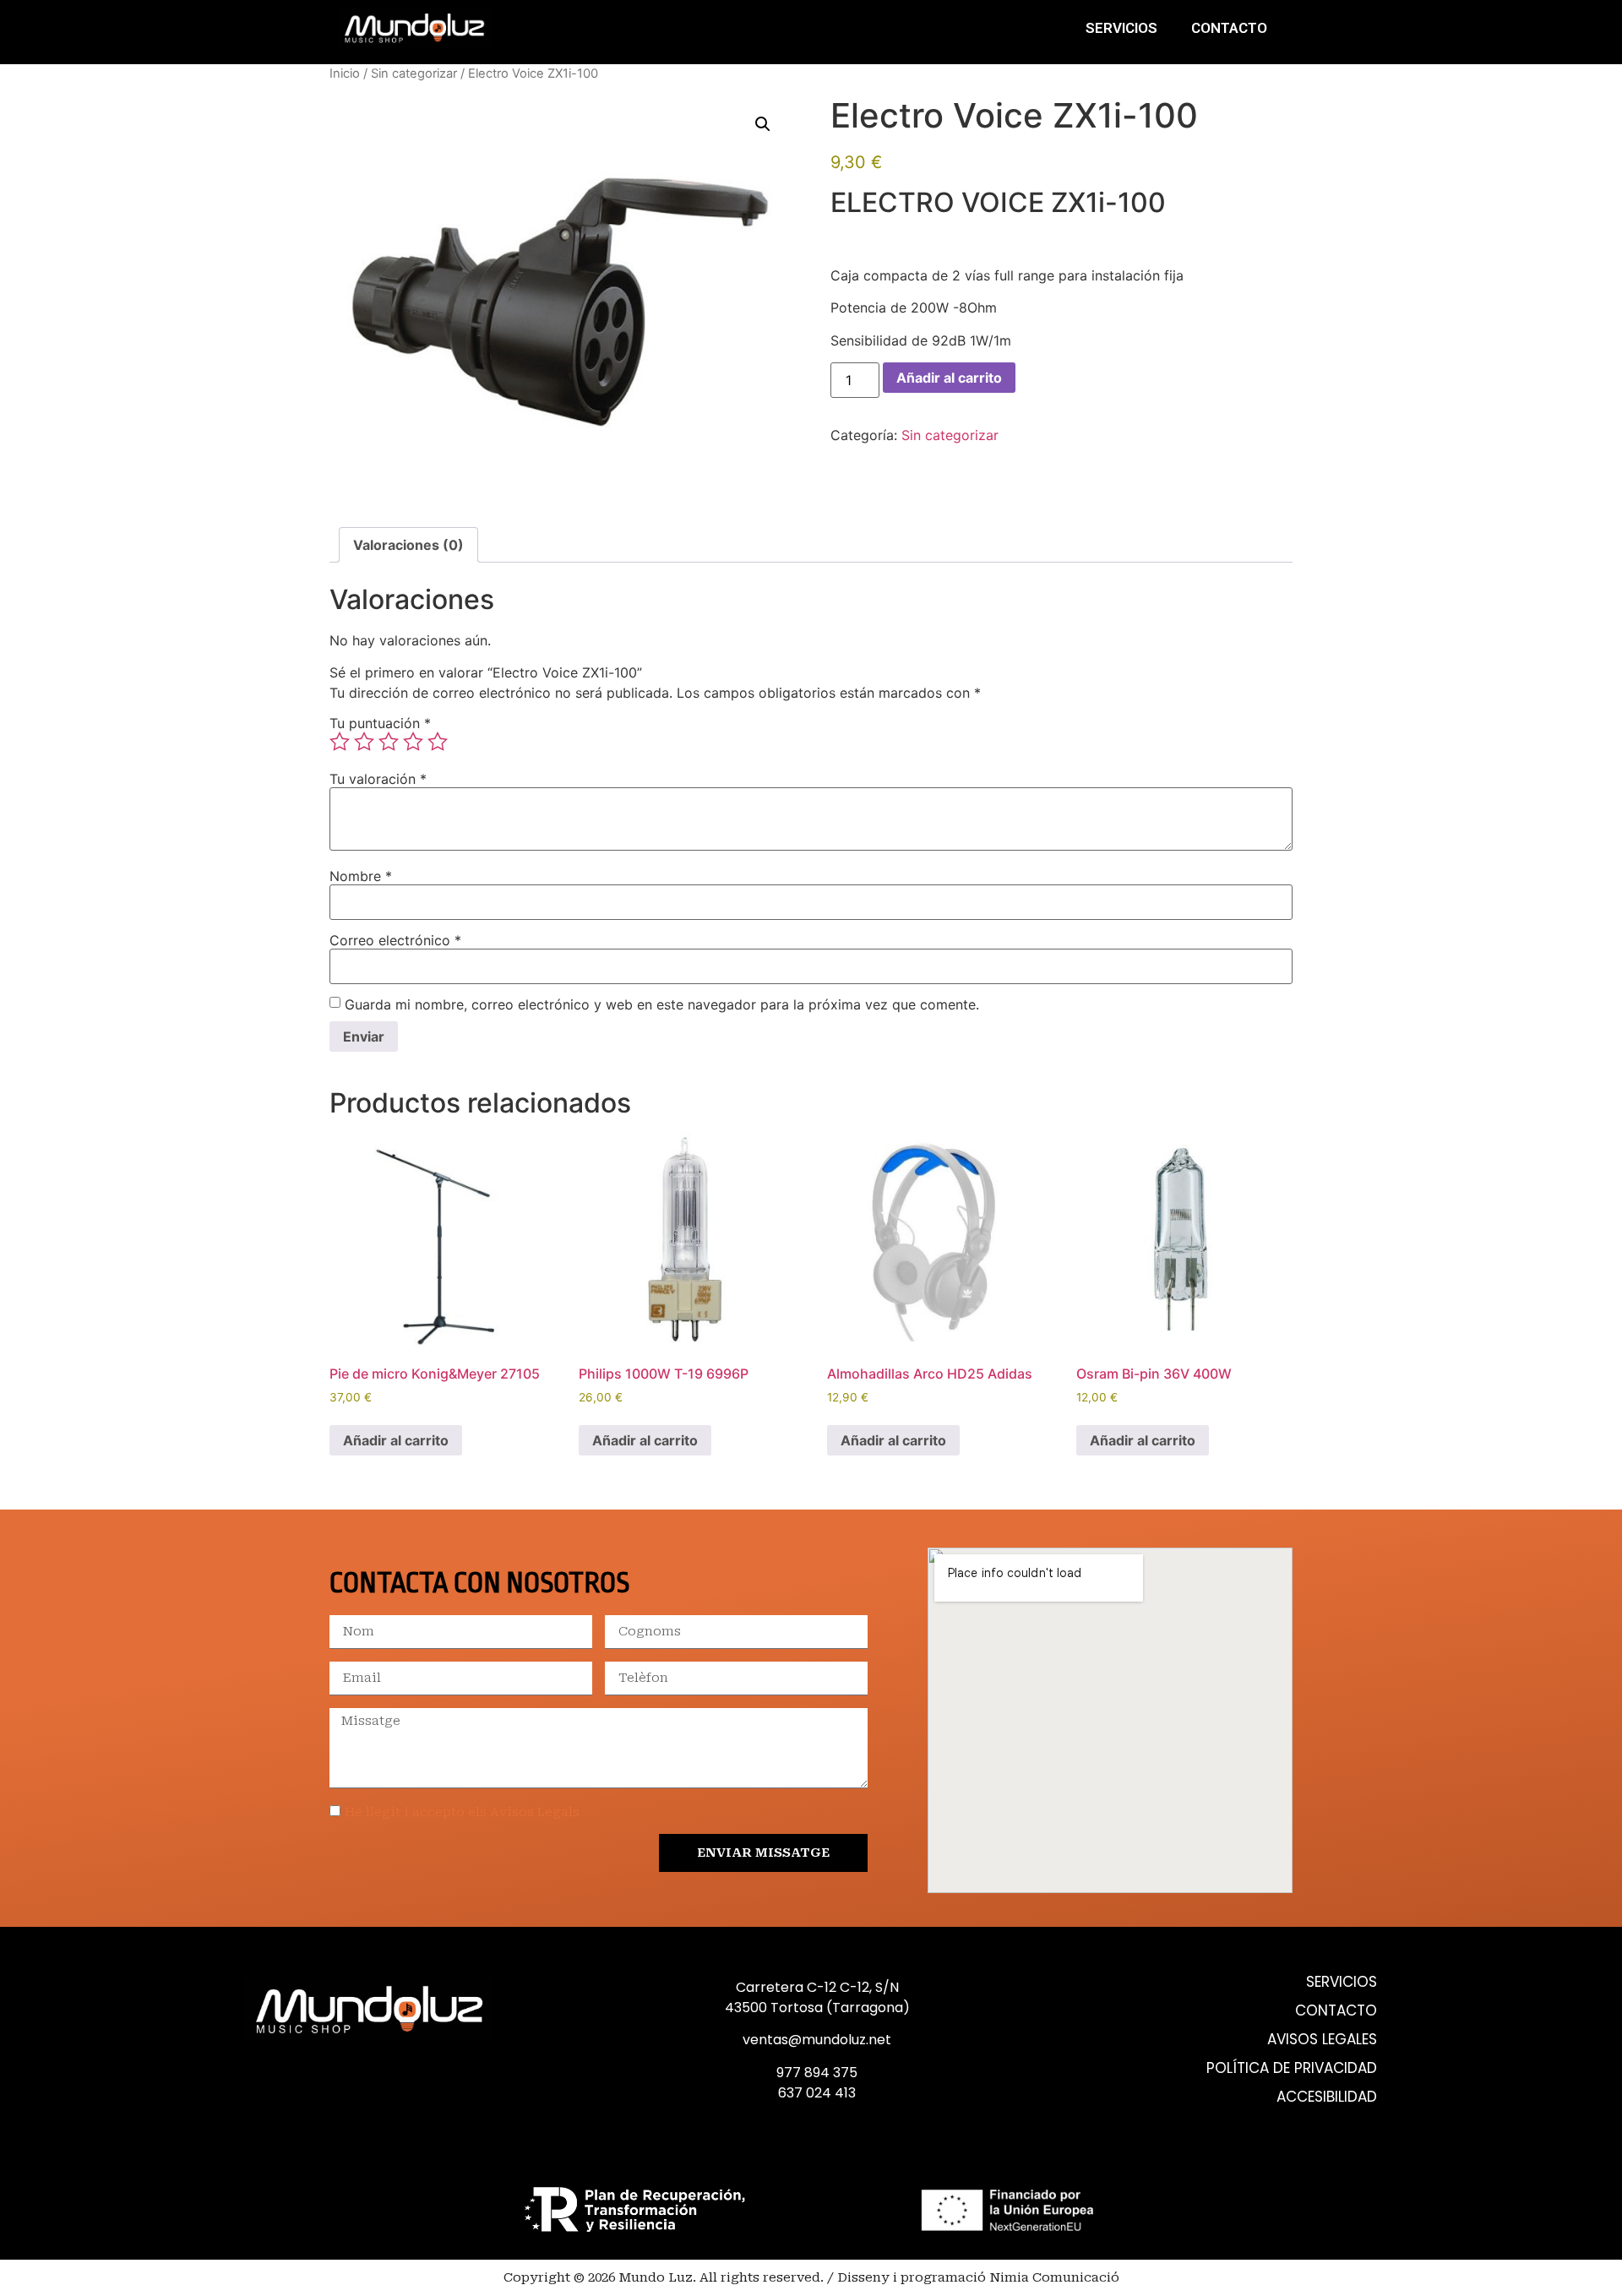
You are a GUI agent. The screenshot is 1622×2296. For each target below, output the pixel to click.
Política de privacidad (1292, 2068)
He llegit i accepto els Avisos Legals (462, 1812)
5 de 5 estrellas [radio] (438, 742)
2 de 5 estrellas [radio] (364, 742)
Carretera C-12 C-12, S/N (817, 1987)
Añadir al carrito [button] (396, 1440)
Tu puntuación (380, 723)
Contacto (1229, 28)
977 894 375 (817, 2073)
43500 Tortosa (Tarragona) (817, 2008)
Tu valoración (378, 779)
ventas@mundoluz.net (817, 2040)
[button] (763, 124)
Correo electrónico (395, 940)
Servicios (1121, 28)
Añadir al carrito (949, 378)
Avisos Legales (1322, 2040)
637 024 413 (817, 2093)
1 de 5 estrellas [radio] (340, 742)
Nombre (361, 876)
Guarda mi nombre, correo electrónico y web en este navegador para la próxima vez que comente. (662, 1004)
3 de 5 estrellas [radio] (389, 742)
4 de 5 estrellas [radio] (413, 742)
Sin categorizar (414, 73)
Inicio (345, 73)
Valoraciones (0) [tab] (408, 545)
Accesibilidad (1327, 2097)
